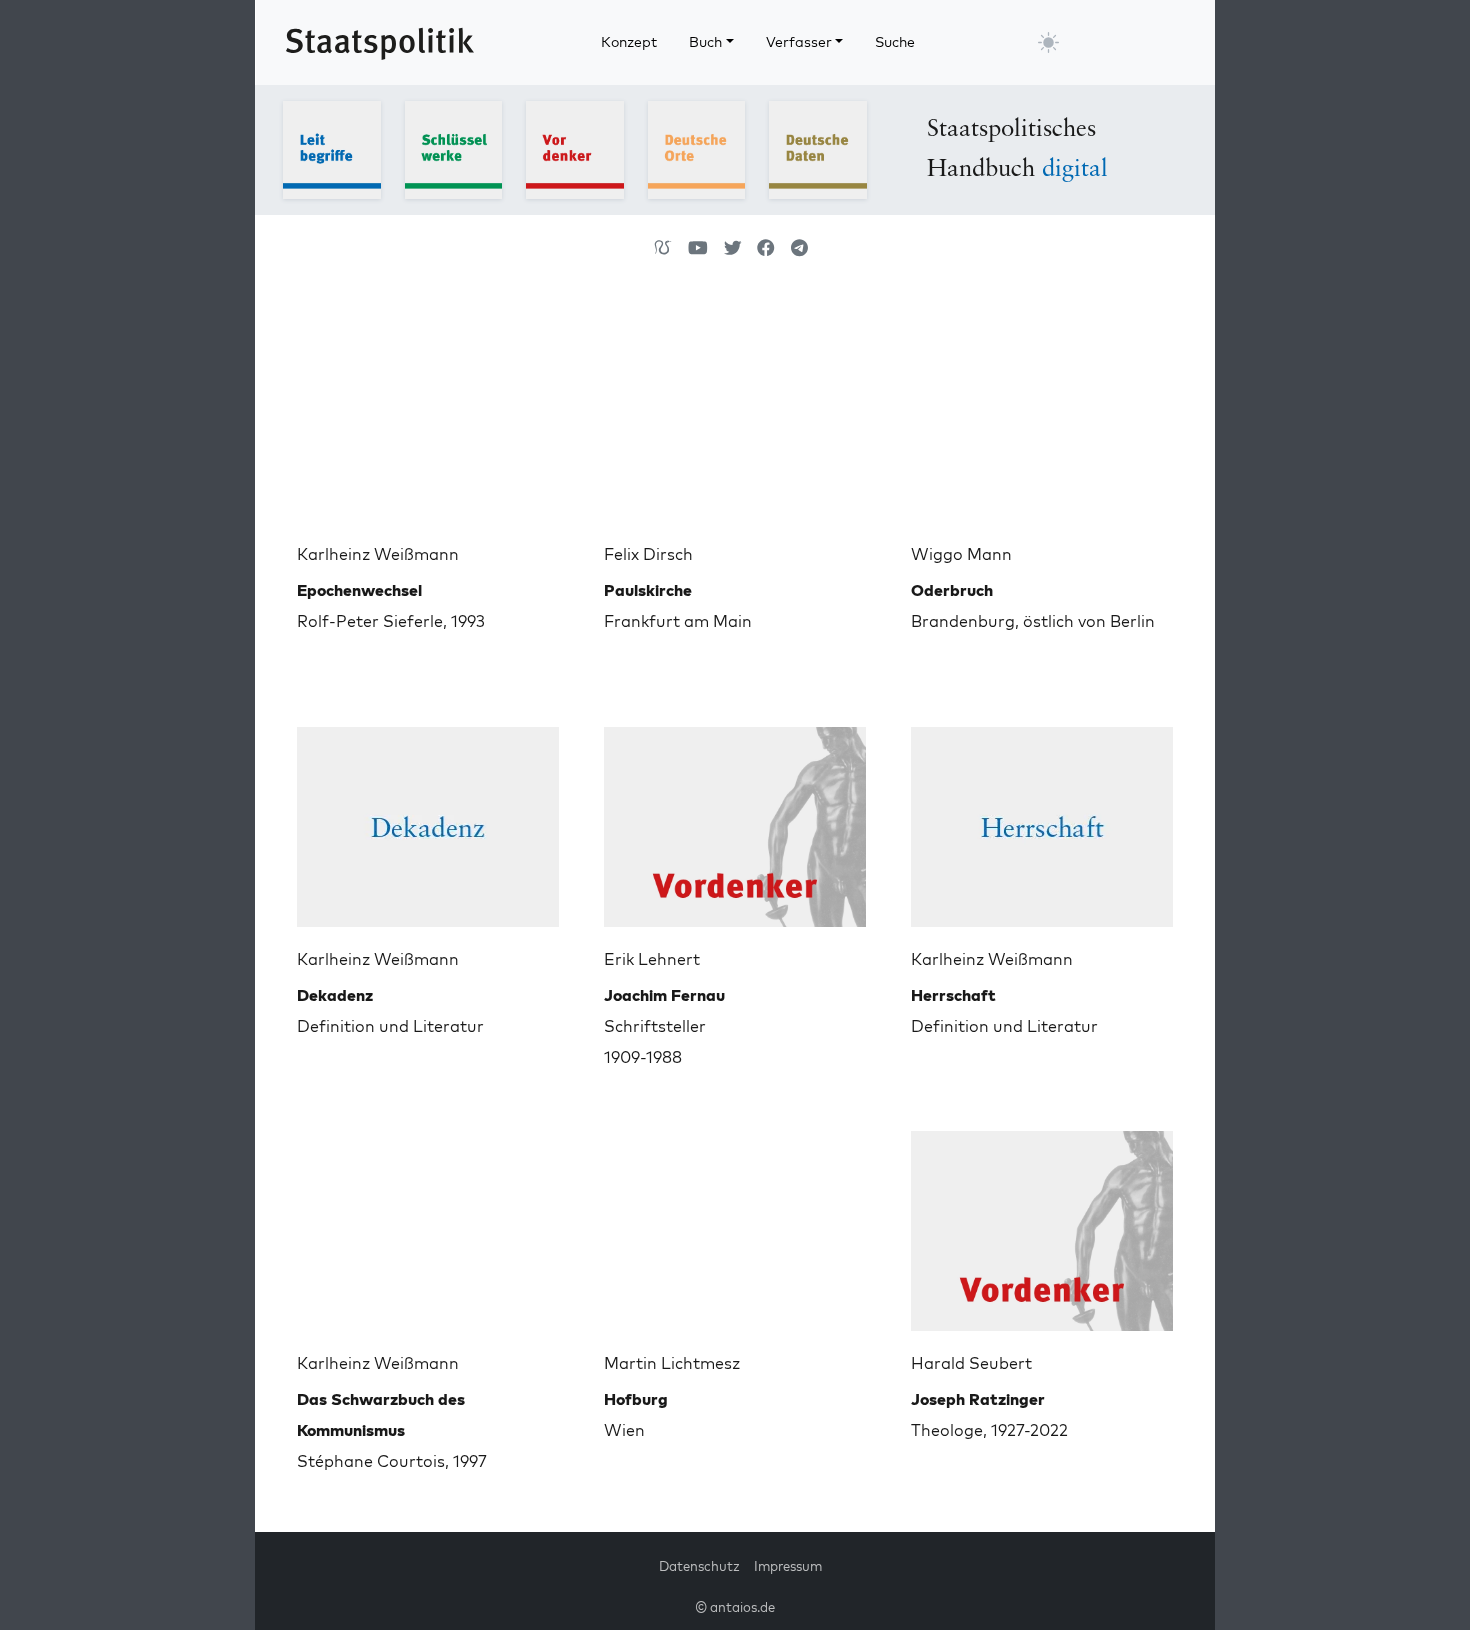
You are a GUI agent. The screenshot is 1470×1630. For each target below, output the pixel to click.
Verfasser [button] (799, 42)
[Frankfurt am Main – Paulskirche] (735, 414)
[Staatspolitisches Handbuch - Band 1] (332, 148)
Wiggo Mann (961, 554)
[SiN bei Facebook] (766, 248)
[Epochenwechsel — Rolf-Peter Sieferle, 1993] (428, 414)
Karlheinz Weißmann (378, 554)
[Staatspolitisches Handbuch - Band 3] (575, 148)
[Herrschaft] (1042, 819)
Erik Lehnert (652, 959)
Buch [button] (705, 42)
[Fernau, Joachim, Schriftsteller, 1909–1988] (735, 819)
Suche (895, 42)
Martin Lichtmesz (672, 1363)
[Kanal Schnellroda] (698, 248)
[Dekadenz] (428, 819)
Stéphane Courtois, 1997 (392, 1430)
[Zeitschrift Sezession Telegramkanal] (799, 248)
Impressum (788, 1566)
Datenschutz (699, 1566)
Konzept (629, 42)
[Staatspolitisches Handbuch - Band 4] (697, 148)
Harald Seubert (971, 1363)
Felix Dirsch (648, 554)
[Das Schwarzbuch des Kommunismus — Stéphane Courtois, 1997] (428, 1223)
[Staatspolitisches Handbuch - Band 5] (818, 148)
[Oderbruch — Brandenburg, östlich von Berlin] (1042, 414)
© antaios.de (735, 1607)
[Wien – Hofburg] (735, 1223)
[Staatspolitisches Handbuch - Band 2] (454, 148)
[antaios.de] (663, 248)
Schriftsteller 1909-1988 (664, 1026)
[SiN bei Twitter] (733, 248)
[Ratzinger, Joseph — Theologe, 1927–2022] (1042, 1223)
